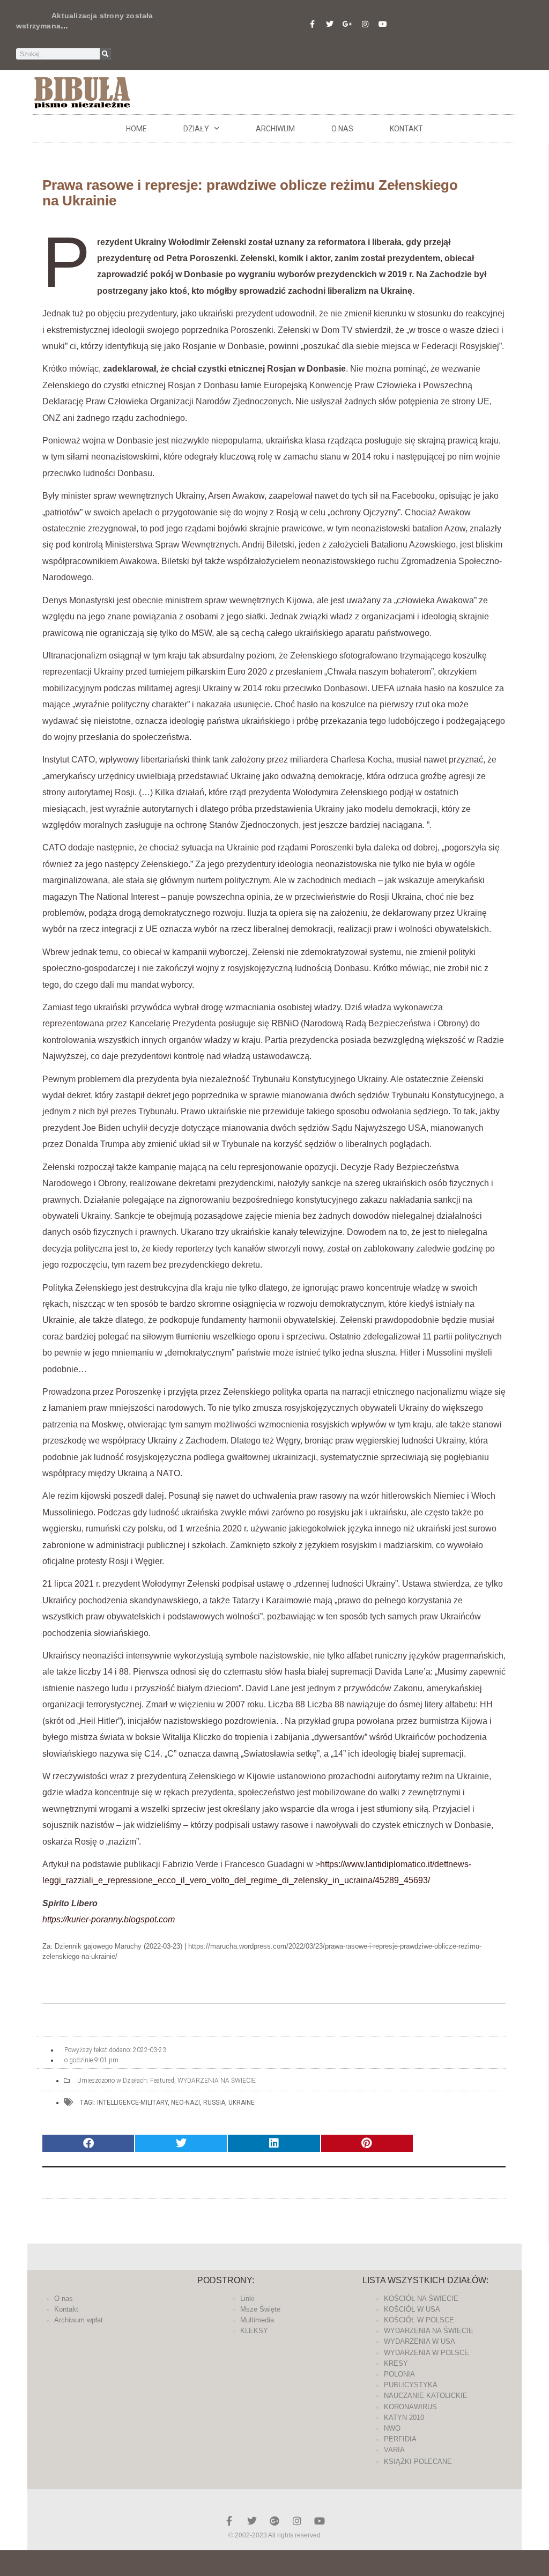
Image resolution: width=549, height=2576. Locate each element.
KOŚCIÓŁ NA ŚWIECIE (421, 2299)
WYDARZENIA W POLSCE (426, 2353)
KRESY (396, 2363)
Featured (162, 2081)
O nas (342, 129)
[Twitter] (330, 24)
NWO (392, 2428)
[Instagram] (365, 24)
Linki (247, 2299)
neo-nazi (186, 2103)
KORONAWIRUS (410, 2407)
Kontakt (406, 129)
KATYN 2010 (404, 2418)
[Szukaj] (105, 54)
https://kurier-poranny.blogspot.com (109, 1919)
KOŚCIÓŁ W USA (412, 2309)
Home (136, 129)
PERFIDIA (400, 2439)
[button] (88, 2144)
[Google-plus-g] (347, 24)
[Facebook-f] (312, 24)
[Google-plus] (274, 2521)
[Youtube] (383, 24)
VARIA (394, 2450)
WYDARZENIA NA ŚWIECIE (217, 2081)
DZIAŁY (196, 129)
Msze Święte (260, 2309)
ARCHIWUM (275, 129)
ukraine (242, 2103)
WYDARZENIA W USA (420, 2341)
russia (214, 2103)
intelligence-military (132, 2103)
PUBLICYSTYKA (411, 2385)
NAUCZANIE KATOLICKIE (426, 2396)
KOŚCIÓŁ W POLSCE (419, 2320)
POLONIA (399, 2374)
